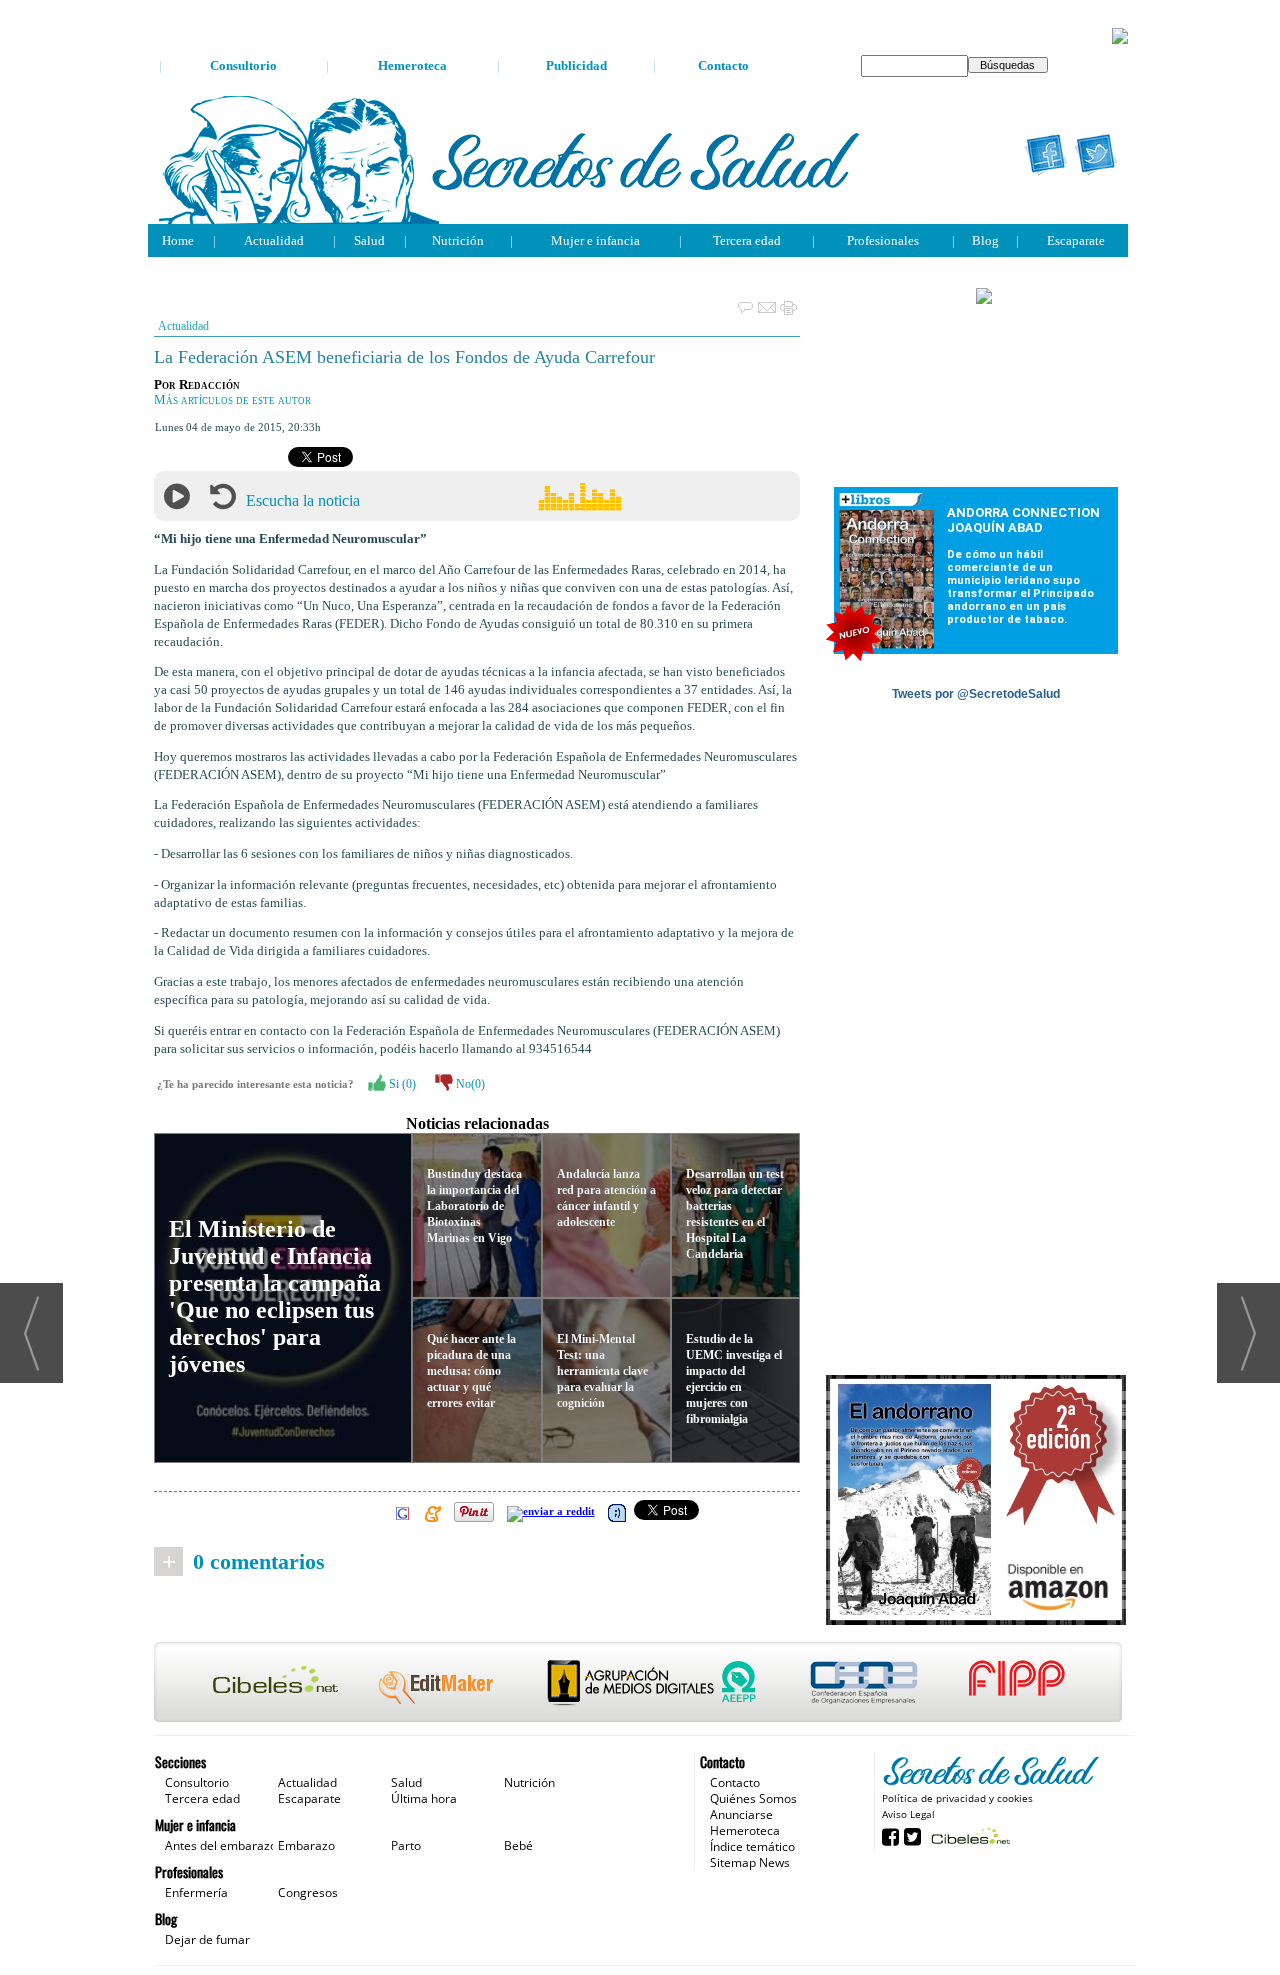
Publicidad (576, 65)
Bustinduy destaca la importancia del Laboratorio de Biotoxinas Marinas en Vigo (474, 1206)
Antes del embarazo (221, 1845)
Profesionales (883, 240)
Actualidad (274, 240)
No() (469, 1084)
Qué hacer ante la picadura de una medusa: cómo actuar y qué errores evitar (471, 1371)
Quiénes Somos (753, 1798)
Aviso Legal (908, 1814)
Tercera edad (747, 240)
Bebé (518, 1845)
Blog (985, 240)
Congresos (308, 1892)
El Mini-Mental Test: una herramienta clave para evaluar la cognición (602, 1371)
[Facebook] (1046, 155)
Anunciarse (741, 1814)
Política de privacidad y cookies (957, 1798)
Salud (369, 240)
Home (178, 240)
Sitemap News (750, 1862)
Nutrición (458, 240)
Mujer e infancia (595, 240)
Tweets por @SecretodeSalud (976, 694)
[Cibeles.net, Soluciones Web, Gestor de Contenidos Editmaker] (968, 1835)
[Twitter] (1096, 155)
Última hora (424, 1798)
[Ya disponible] (976, 1501)
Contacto (723, 65)
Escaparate (1076, 240)
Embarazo (306, 1845)
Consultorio (243, 65)
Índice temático (752, 1846)
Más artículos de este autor (232, 400)
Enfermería (196, 1892)
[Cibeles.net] (638, 1684)
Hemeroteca (412, 65)
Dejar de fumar (207, 1939)
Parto (406, 1845)
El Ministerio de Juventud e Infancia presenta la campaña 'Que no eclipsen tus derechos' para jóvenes (275, 1296)
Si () (401, 1084)
